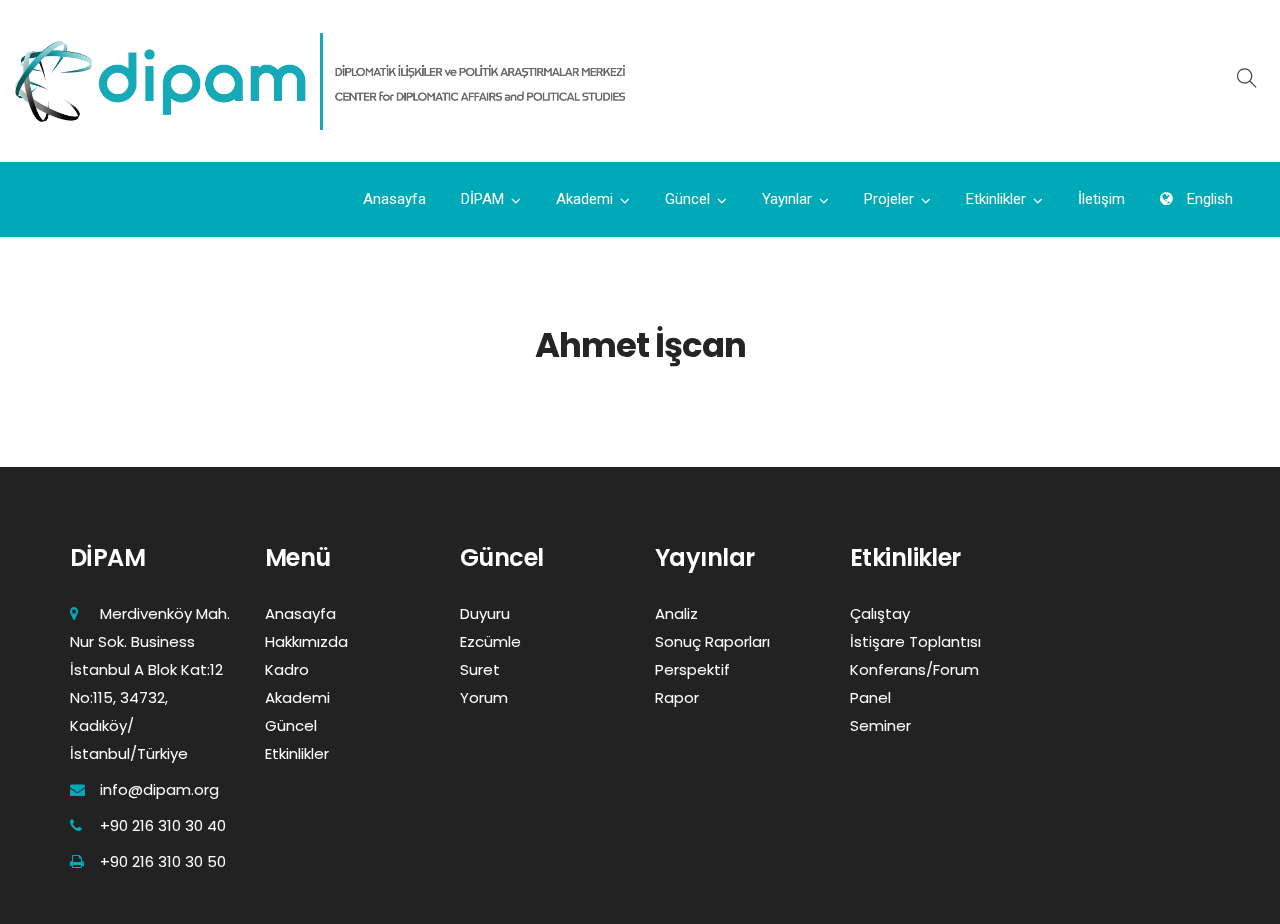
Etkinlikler (996, 199)
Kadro (287, 669)
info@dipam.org (159, 789)
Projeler (889, 199)
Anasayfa (394, 199)
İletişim (1101, 199)
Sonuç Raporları (712, 641)
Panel (870, 697)
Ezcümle (490, 641)
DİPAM (482, 199)
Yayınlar (787, 199)
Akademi (584, 199)
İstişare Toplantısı (915, 641)
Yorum (484, 697)
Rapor (677, 697)
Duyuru (485, 613)
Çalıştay (880, 613)
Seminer (880, 725)
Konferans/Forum (914, 669)
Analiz (676, 613)
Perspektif (692, 669)
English (1208, 199)
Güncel (687, 199)
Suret (480, 669)
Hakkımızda (306, 641)
